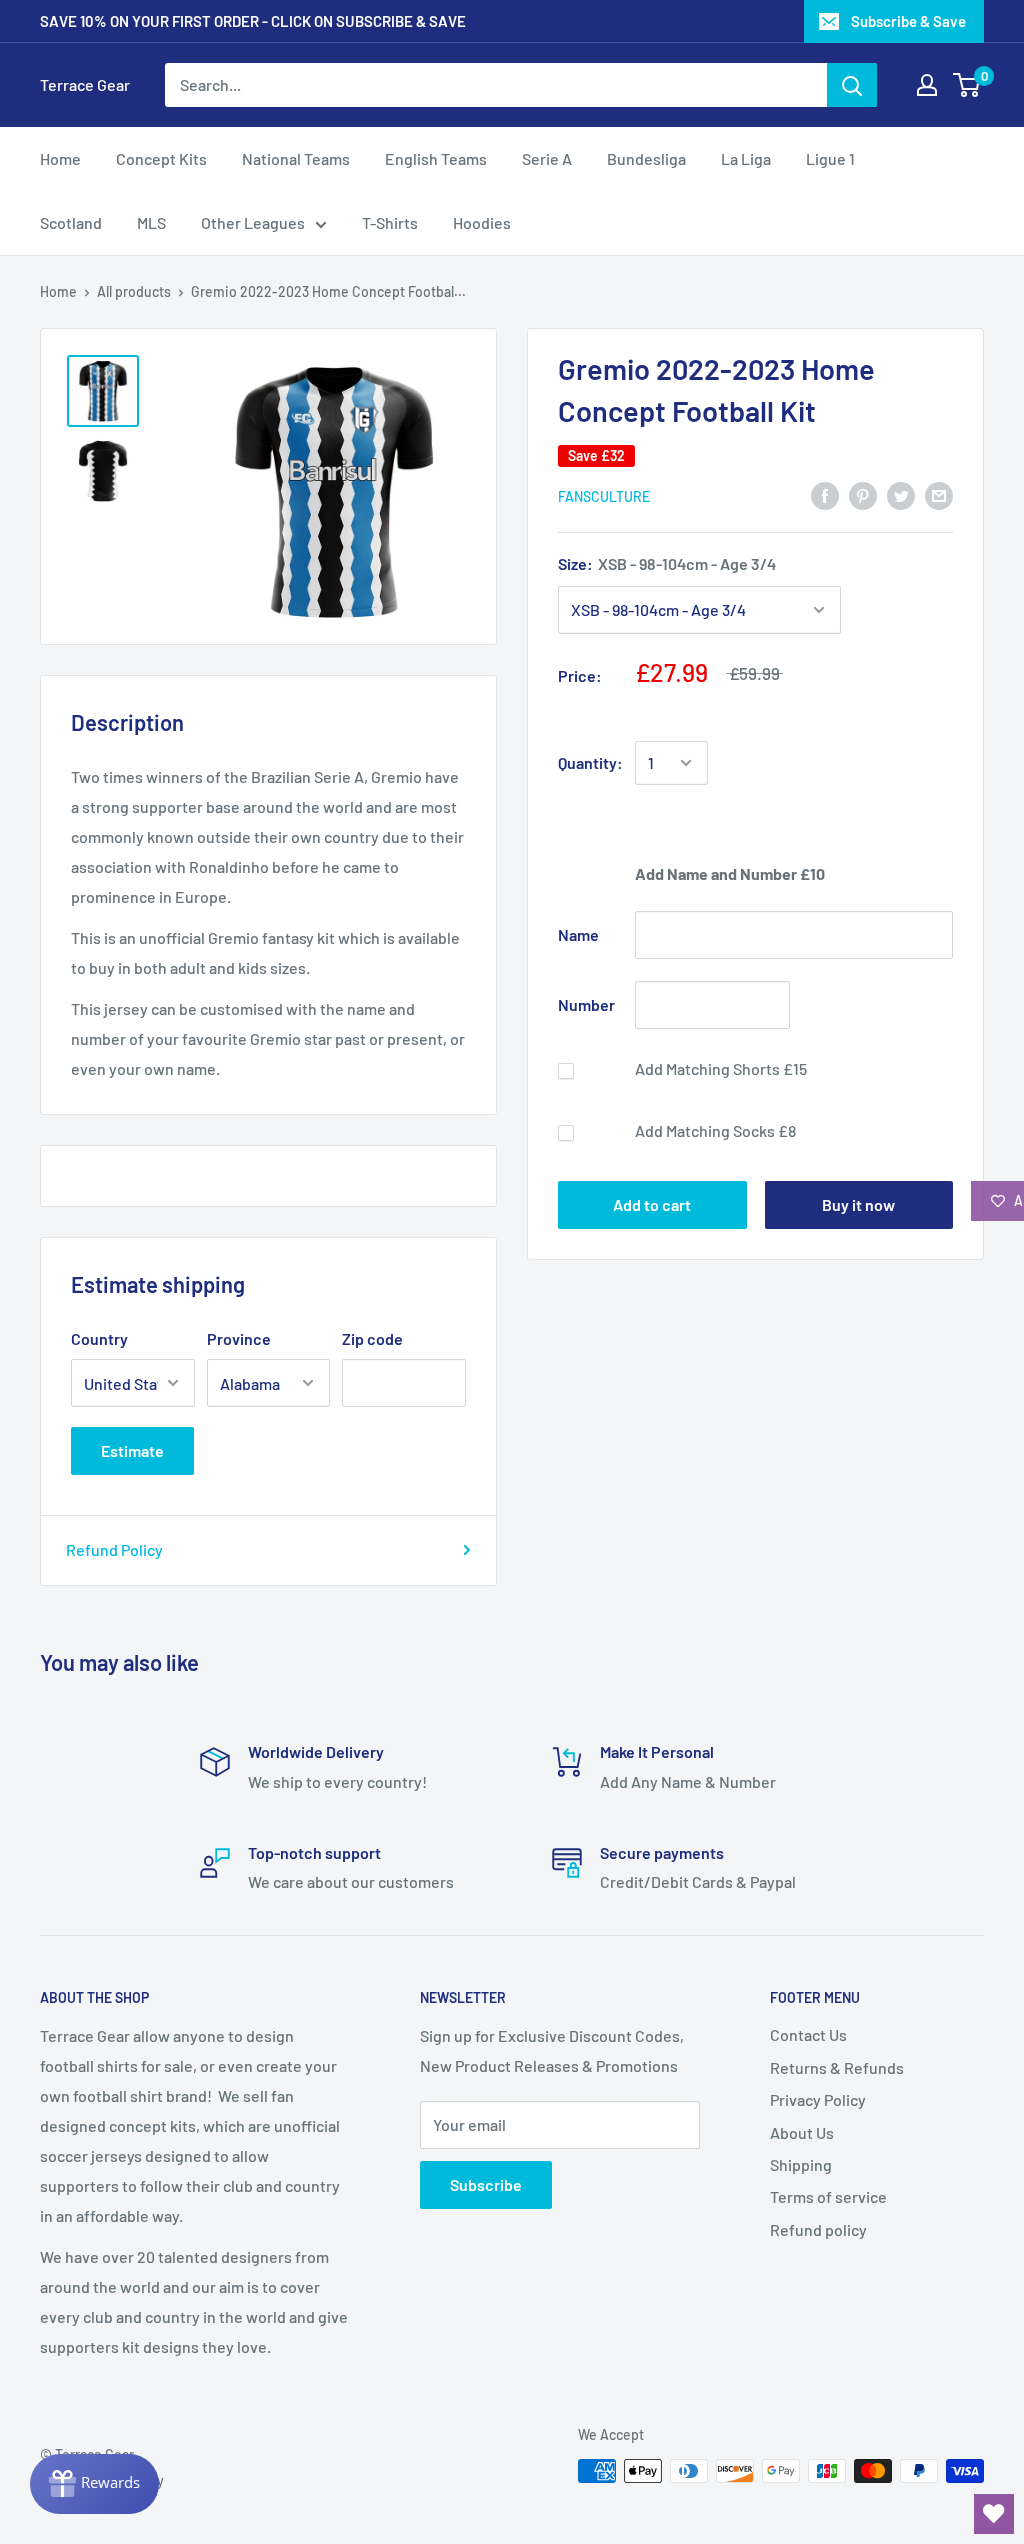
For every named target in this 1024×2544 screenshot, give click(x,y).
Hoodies (482, 222)
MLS (151, 222)
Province (239, 1338)
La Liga (746, 158)
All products (134, 291)
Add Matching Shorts (721, 1068)
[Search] (852, 85)
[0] (967, 85)
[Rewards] (94, 2484)
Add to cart (652, 1204)
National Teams (296, 158)
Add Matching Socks (715, 1130)
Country (99, 1338)
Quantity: (590, 762)
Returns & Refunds (837, 2067)
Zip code (372, 1338)
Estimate (132, 1450)
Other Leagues (253, 222)
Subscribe (486, 2184)
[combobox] (496, 85)
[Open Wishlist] (994, 2514)
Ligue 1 (830, 158)
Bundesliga (646, 158)
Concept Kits (161, 158)
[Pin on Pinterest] (863, 494)
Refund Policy (114, 1549)
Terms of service (828, 2196)
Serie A (547, 158)
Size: (667, 563)
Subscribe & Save (908, 21)
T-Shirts (390, 222)
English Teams (436, 158)
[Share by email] (939, 494)
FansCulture (604, 496)
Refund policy (818, 2229)
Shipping (801, 2164)
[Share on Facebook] (825, 494)
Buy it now (858, 1204)
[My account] (927, 85)
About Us (802, 2132)
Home (60, 158)
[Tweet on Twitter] (901, 494)
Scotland (71, 222)
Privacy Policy (818, 2099)
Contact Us (808, 2034)
